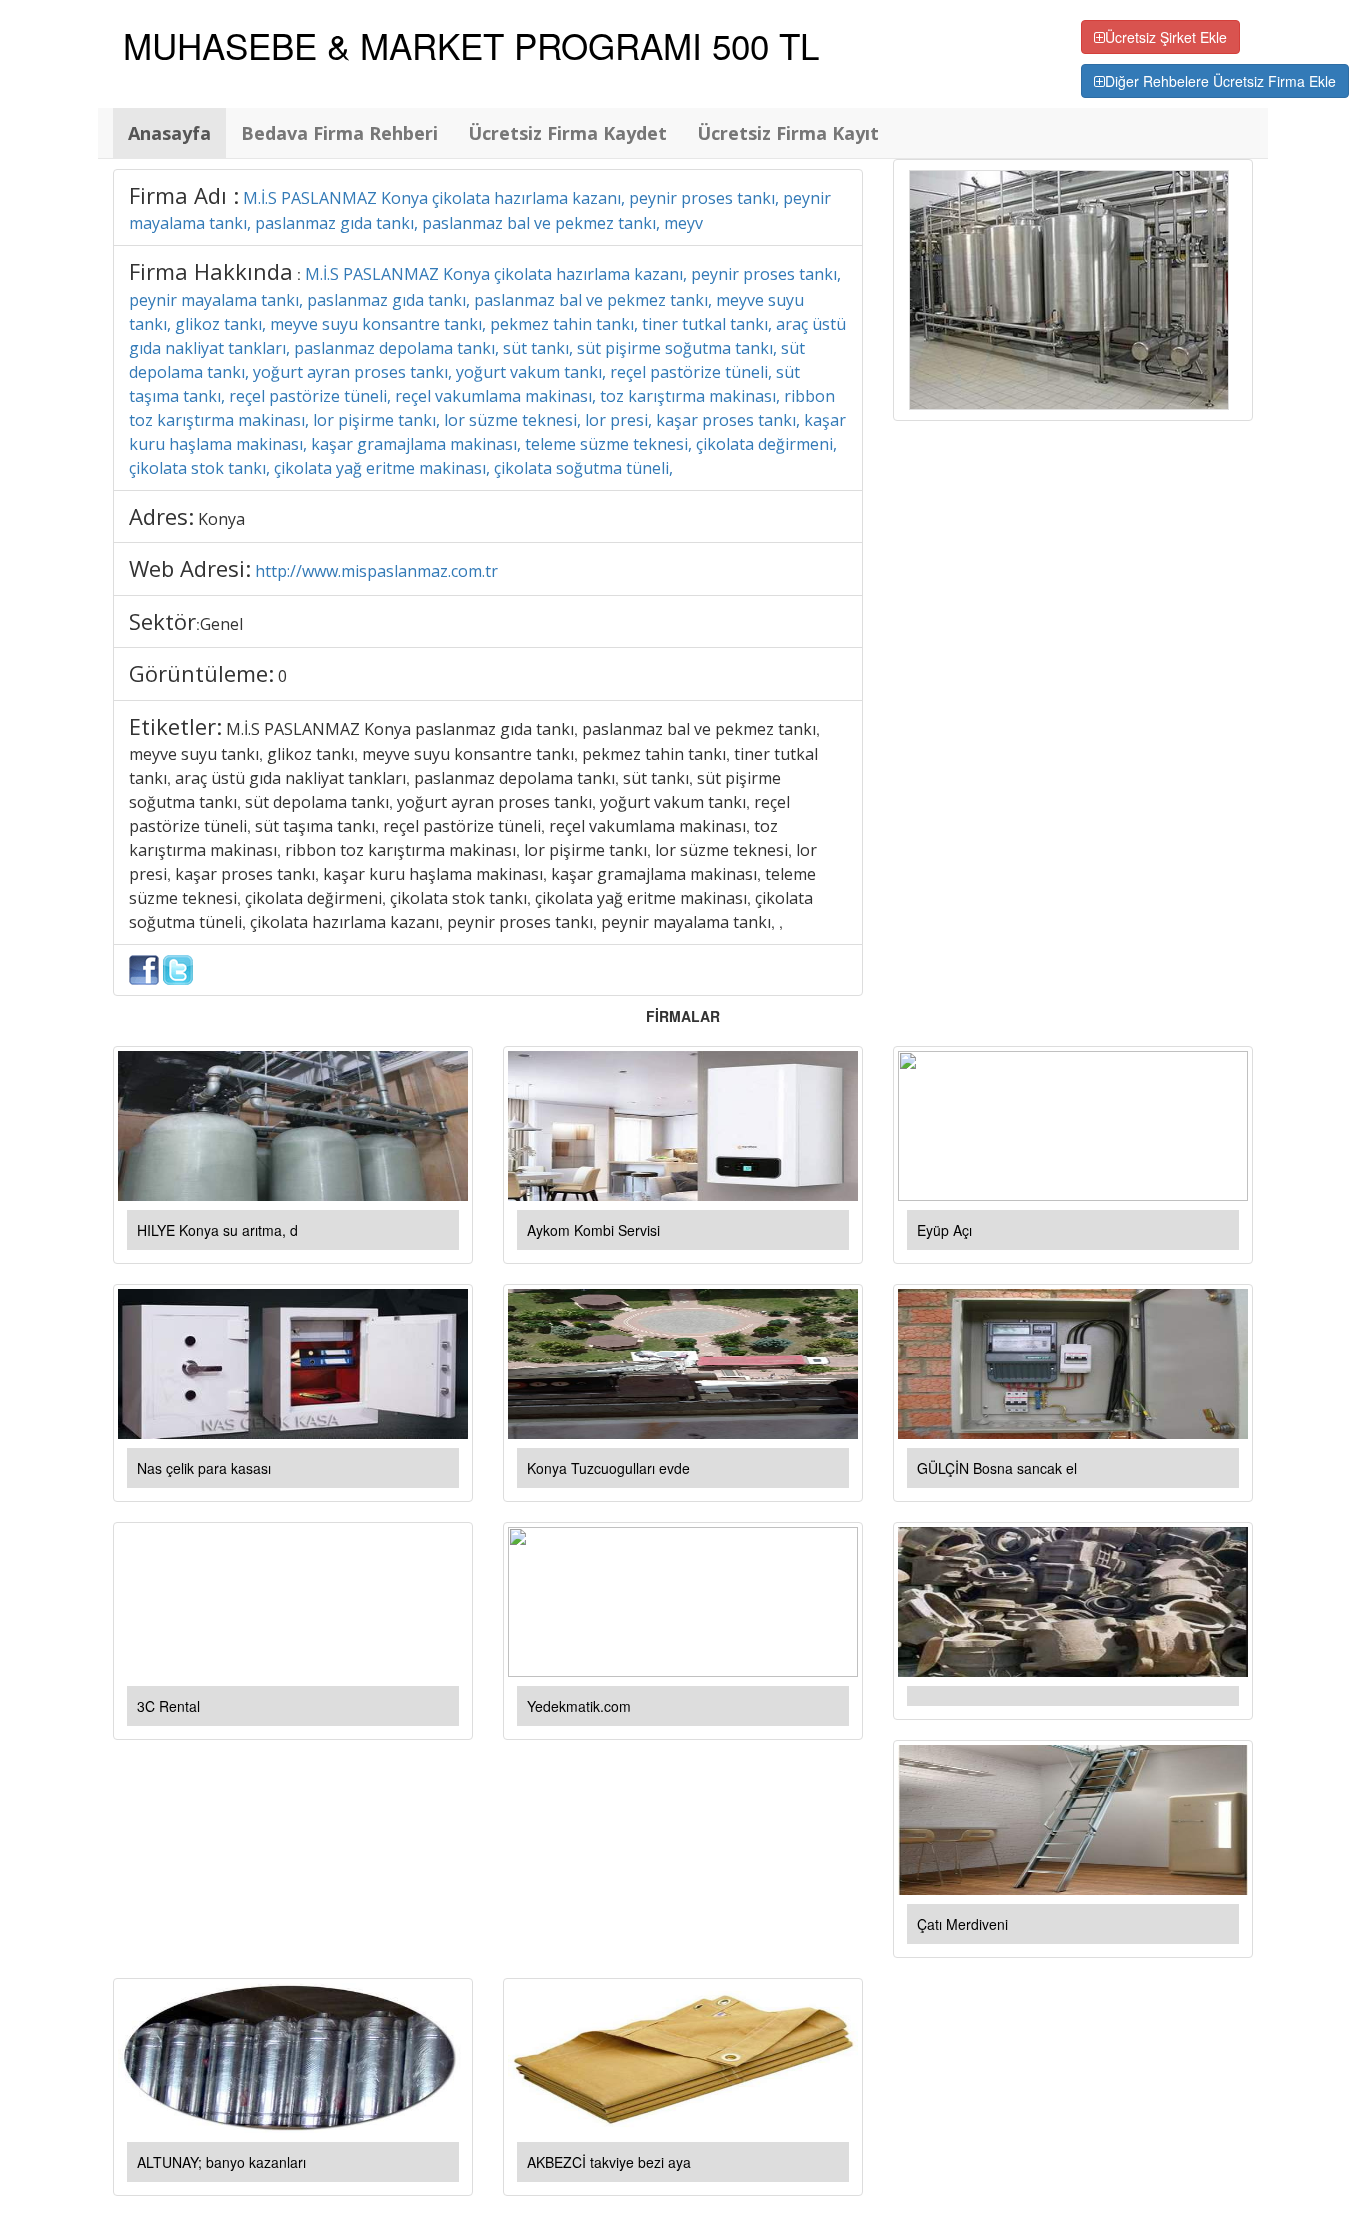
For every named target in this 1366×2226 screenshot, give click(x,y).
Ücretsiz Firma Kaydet (567, 133)
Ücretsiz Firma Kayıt (788, 133)
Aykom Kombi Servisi (593, 1230)
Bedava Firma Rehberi (339, 133)
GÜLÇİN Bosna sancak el (997, 1468)
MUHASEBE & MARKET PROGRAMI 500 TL (471, 45)
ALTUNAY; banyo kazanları (221, 2162)
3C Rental (168, 1706)
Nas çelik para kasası (204, 1468)
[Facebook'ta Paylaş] (144, 968)
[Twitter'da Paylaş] (178, 968)
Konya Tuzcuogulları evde (608, 1468)
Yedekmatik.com (579, 1706)
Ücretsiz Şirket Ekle (1166, 37)
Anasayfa (169, 133)
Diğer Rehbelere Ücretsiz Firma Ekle (1220, 81)
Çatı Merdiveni (962, 1924)
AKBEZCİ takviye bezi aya (609, 2162)
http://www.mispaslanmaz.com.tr (376, 571)
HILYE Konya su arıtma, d (217, 1230)
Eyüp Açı (944, 1230)
